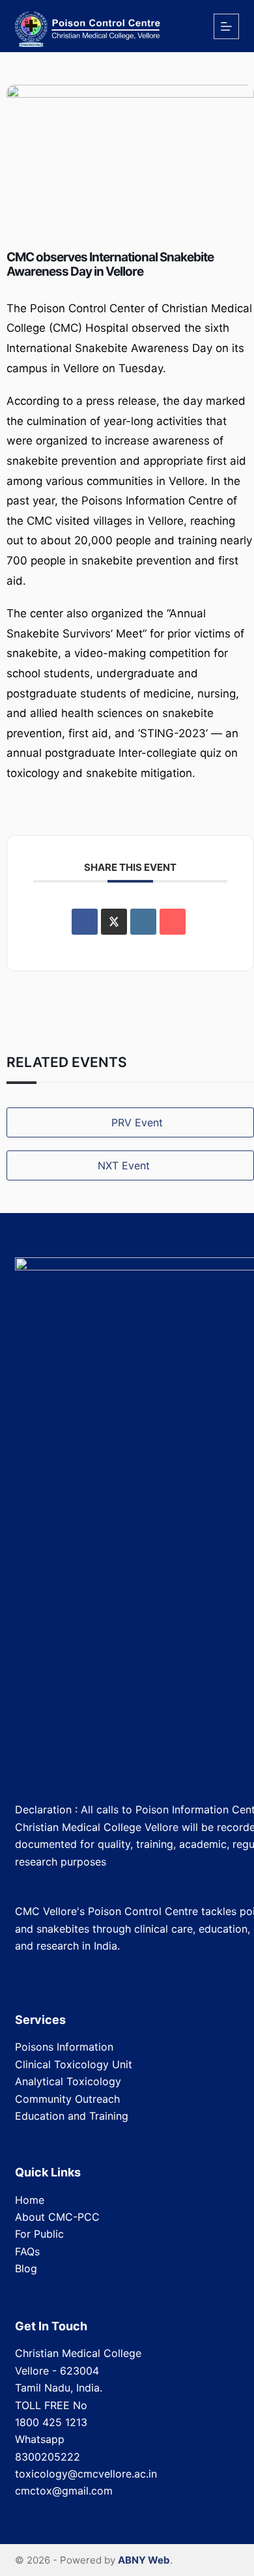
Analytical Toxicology (68, 2081)
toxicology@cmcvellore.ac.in (86, 2474)
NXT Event (124, 1165)
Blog (26, 2268)
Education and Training (72, 2116)
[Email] (173, 922)
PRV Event (137, 1122)
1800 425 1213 (51, 2422)
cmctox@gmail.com (64, 2491)
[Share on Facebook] (85, 922)
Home (30, 2200)
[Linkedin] (143, 922)
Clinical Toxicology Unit (74, 2064)
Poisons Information (64, 2047)
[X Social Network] (114, 922)
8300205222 (48, 2457)
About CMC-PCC (57, 2217)
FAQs (27, 2251)
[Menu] (226, 26)
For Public (39, 2234)
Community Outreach (67, 2099)
